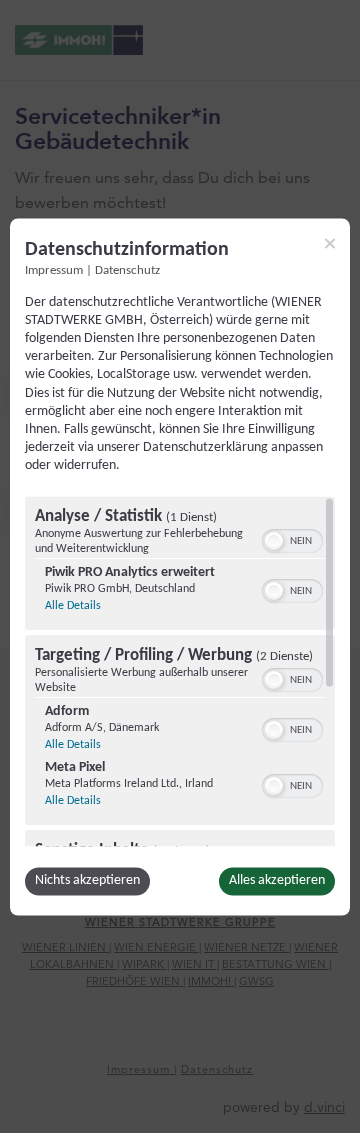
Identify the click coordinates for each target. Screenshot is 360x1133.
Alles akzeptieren (277, 880)
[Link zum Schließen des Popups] (330, 243)
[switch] (292, 539)
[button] (274, 541)
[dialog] (180, 566)
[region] (180, 671)
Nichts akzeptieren (87, 880)
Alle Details (73, 606)
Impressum (54, 271)
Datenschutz (127, 271)
